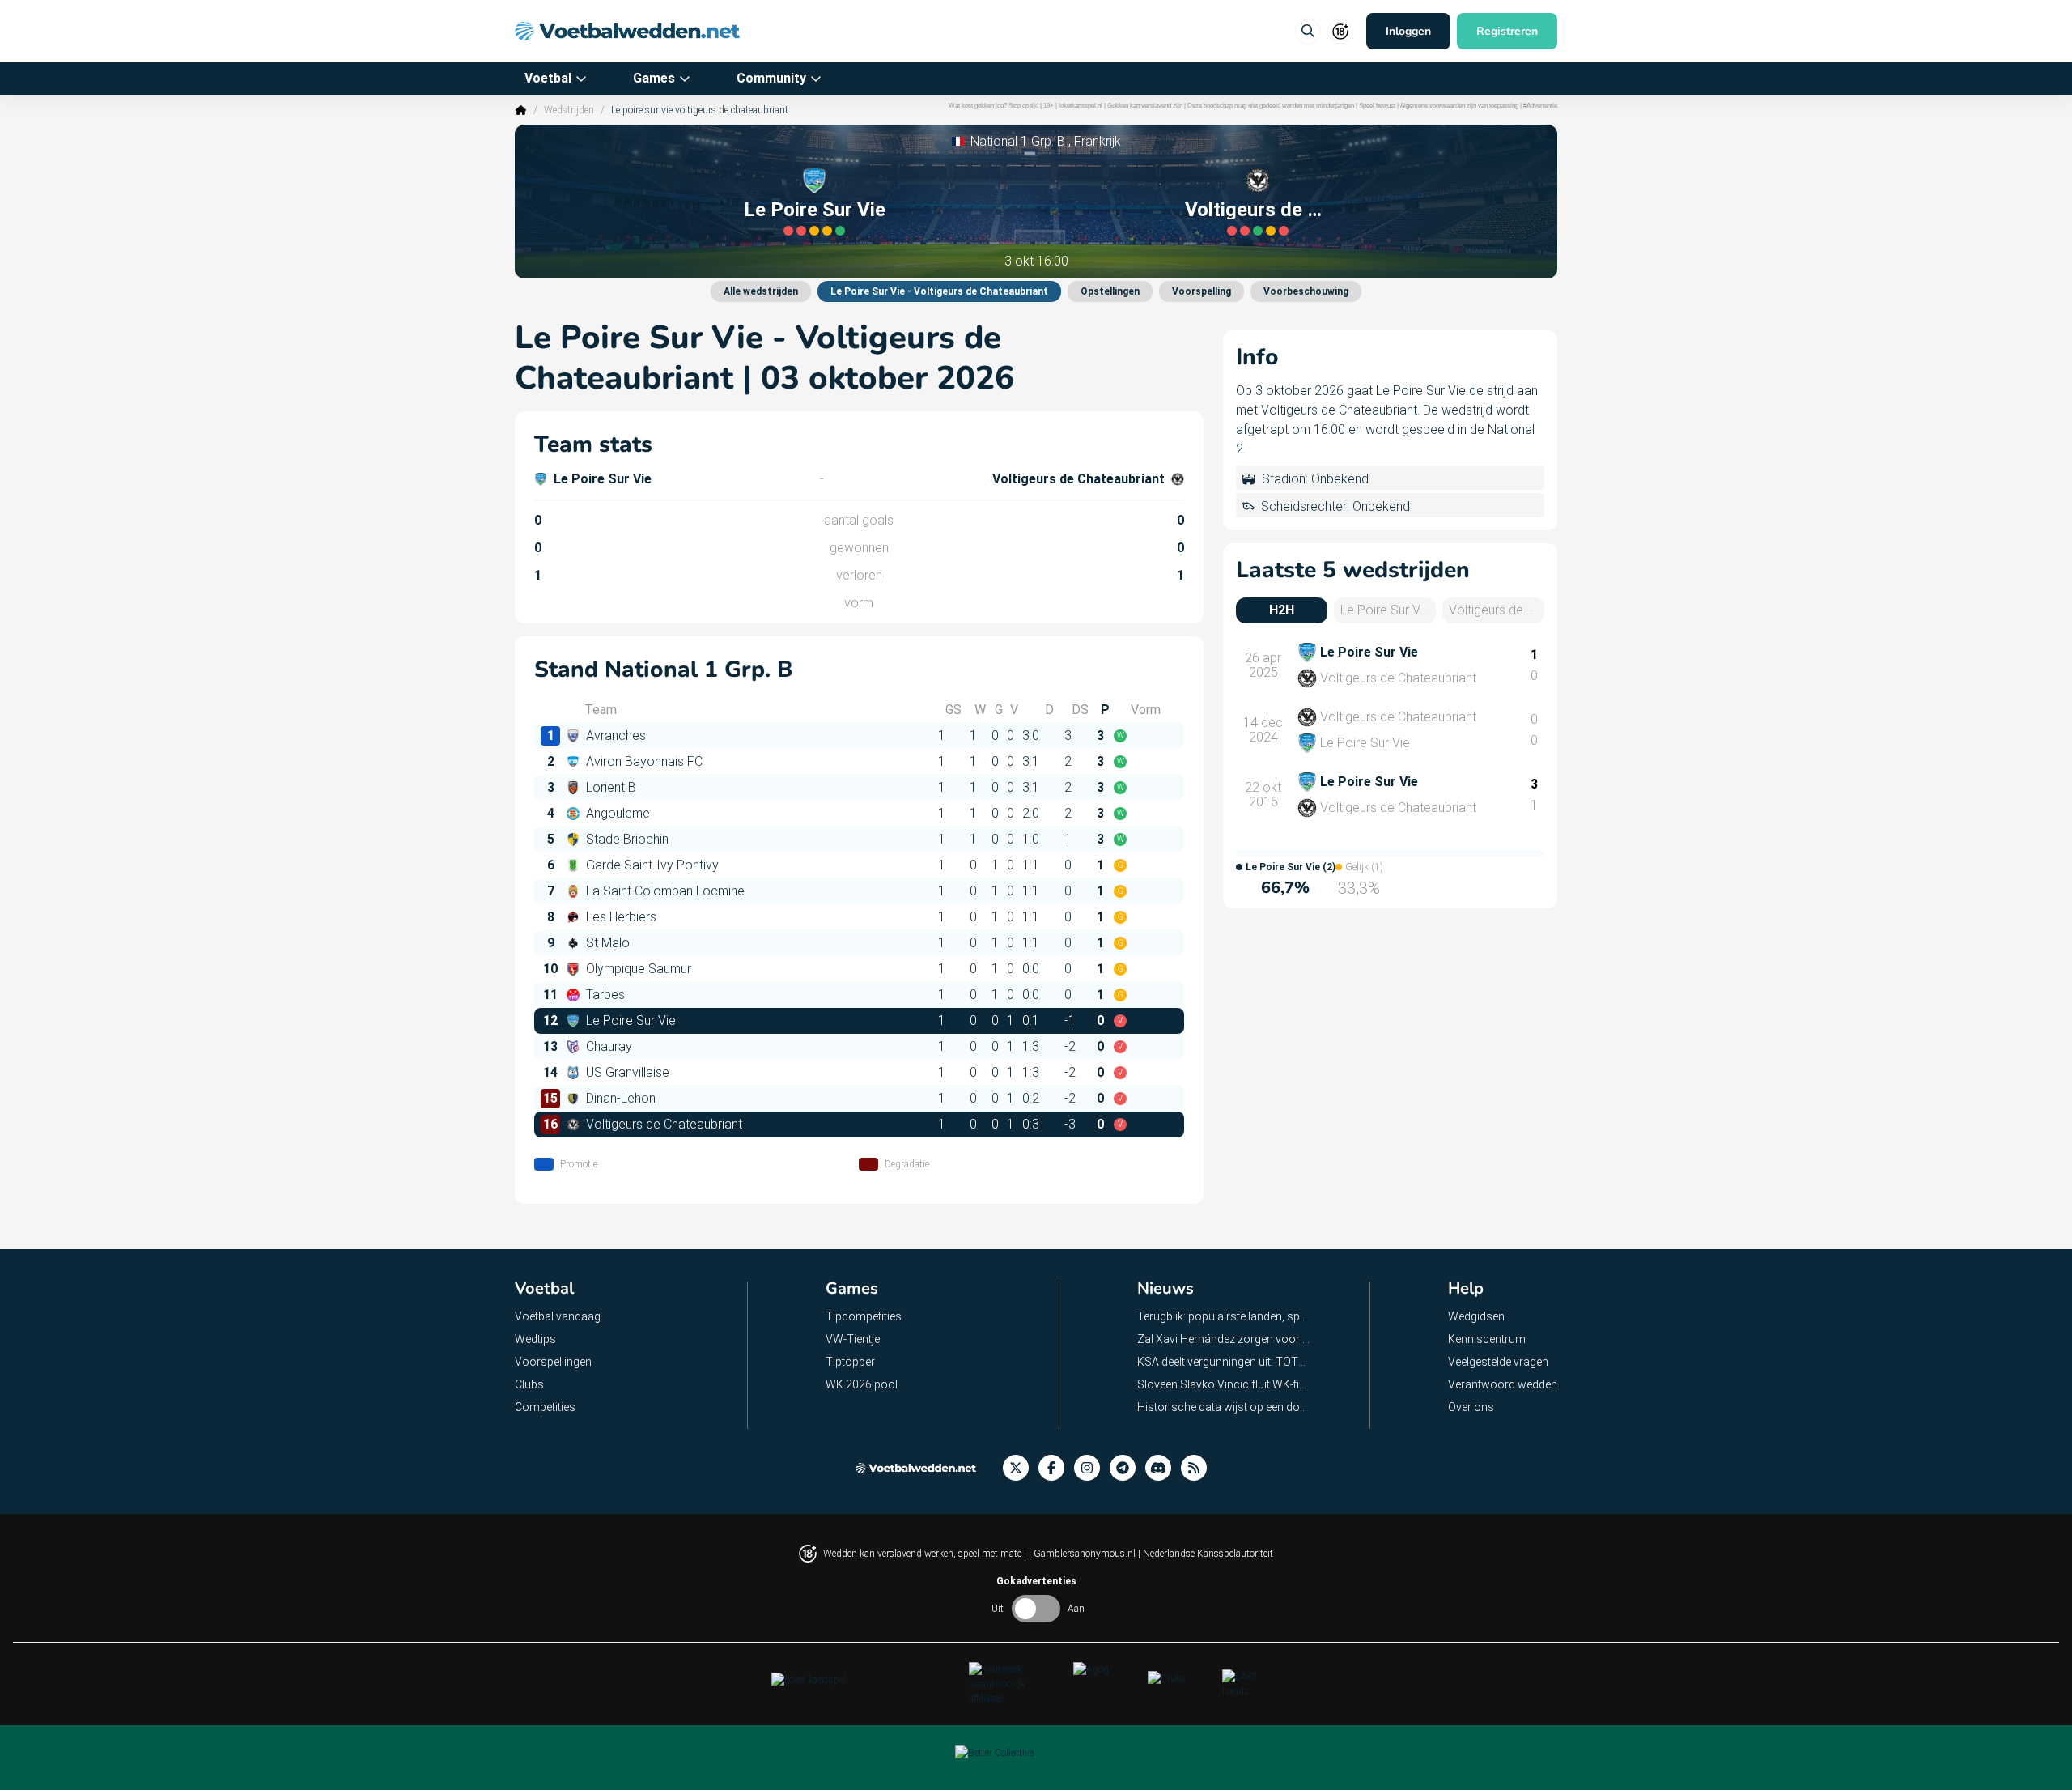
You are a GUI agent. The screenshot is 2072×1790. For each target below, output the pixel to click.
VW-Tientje (853, 1339)
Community (771, 78)
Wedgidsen (1476, 1316)
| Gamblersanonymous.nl (1083, 1554)
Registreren (1507, 31)
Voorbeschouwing (1306, 291)
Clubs (529, 1384)
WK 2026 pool (862, 1384)
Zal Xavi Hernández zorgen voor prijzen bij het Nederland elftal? (1224, 1339)
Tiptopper (850, 1362)
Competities (545, 1407)
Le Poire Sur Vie (815, 210)
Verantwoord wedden (1503, 1384)
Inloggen (1408, 31)
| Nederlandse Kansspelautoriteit (1206, 1554)
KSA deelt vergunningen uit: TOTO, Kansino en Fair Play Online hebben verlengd (1224, 1362)
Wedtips (535, 1339)
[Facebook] (1056, 1468)
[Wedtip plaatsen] (1308, 32)
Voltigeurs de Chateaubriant (1258, 210)
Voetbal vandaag (558, 1316)
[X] (1021, 1468)
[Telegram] (1127, 1468)
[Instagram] (1092, 1468)
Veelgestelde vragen (1498, 1362)
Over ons (1471, 1407)
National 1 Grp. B (1018, 141)
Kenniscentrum (1487, 1339)
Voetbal (548, 78)
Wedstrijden (569, 110)
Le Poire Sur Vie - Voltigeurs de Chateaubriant (939, 291)
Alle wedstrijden (761, 291)
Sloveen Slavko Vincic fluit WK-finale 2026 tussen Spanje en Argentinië (1224, 1384)
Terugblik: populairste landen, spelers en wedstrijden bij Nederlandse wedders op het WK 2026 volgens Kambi (1224, 1316)
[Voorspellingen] (1199, 1468)
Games (654, 78)
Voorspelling (1202, 291)
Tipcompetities (864, 1316)
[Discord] (1163, 1468)
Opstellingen (1110, 291)
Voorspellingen (553, 1362)
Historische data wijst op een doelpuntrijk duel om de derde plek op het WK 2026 (1224, 1407)
